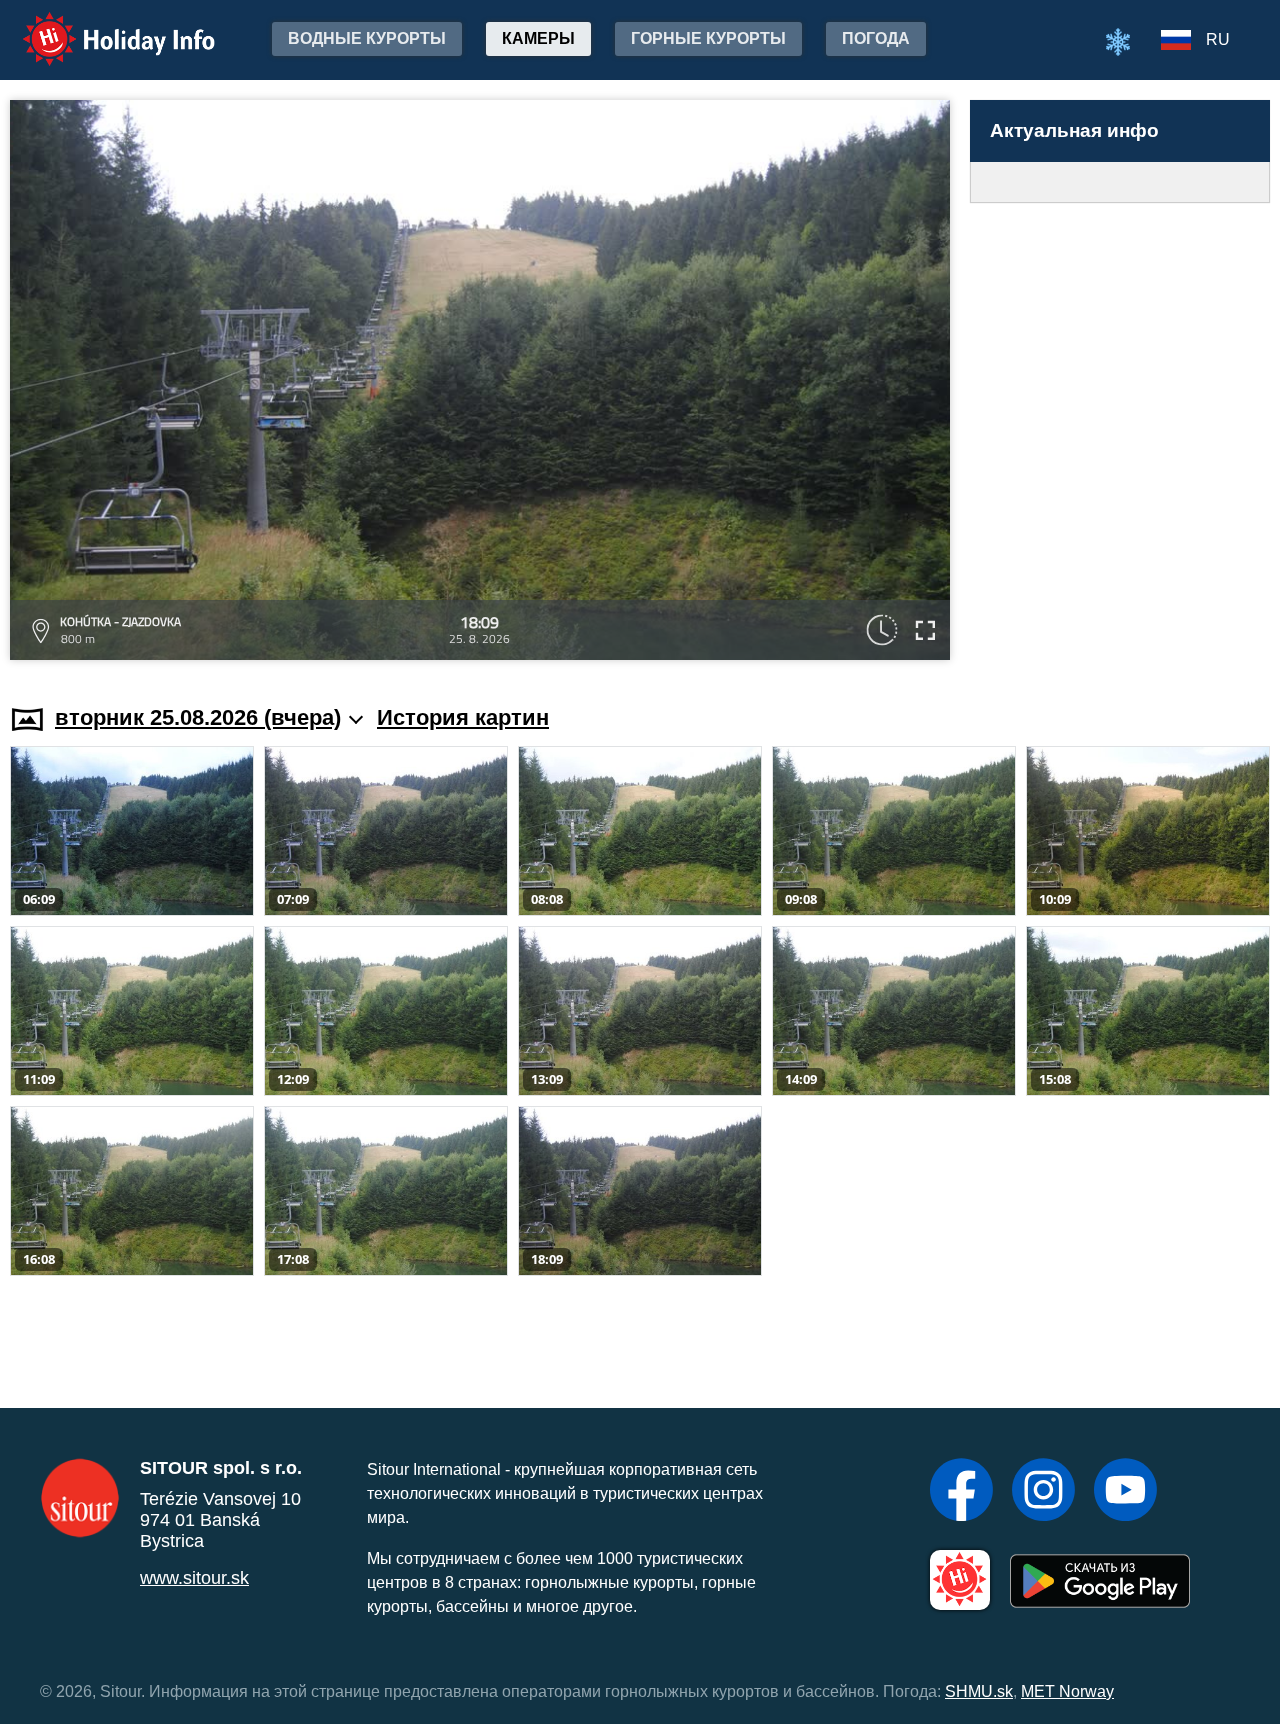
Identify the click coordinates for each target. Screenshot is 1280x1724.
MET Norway (1067, 1691)
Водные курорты (367, 38)
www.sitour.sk (194, 1578)
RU (1218, 39)
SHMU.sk (979, 1691)
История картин (463, 717)
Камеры (538, 38)
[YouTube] (1125, 1492)
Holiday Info (100, 25)
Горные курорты (708, 38)
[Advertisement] (1120, 434)
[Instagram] (1043, 1492)
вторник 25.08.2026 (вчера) (198, 717)
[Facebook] (961, 1492)
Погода (876, 38)
